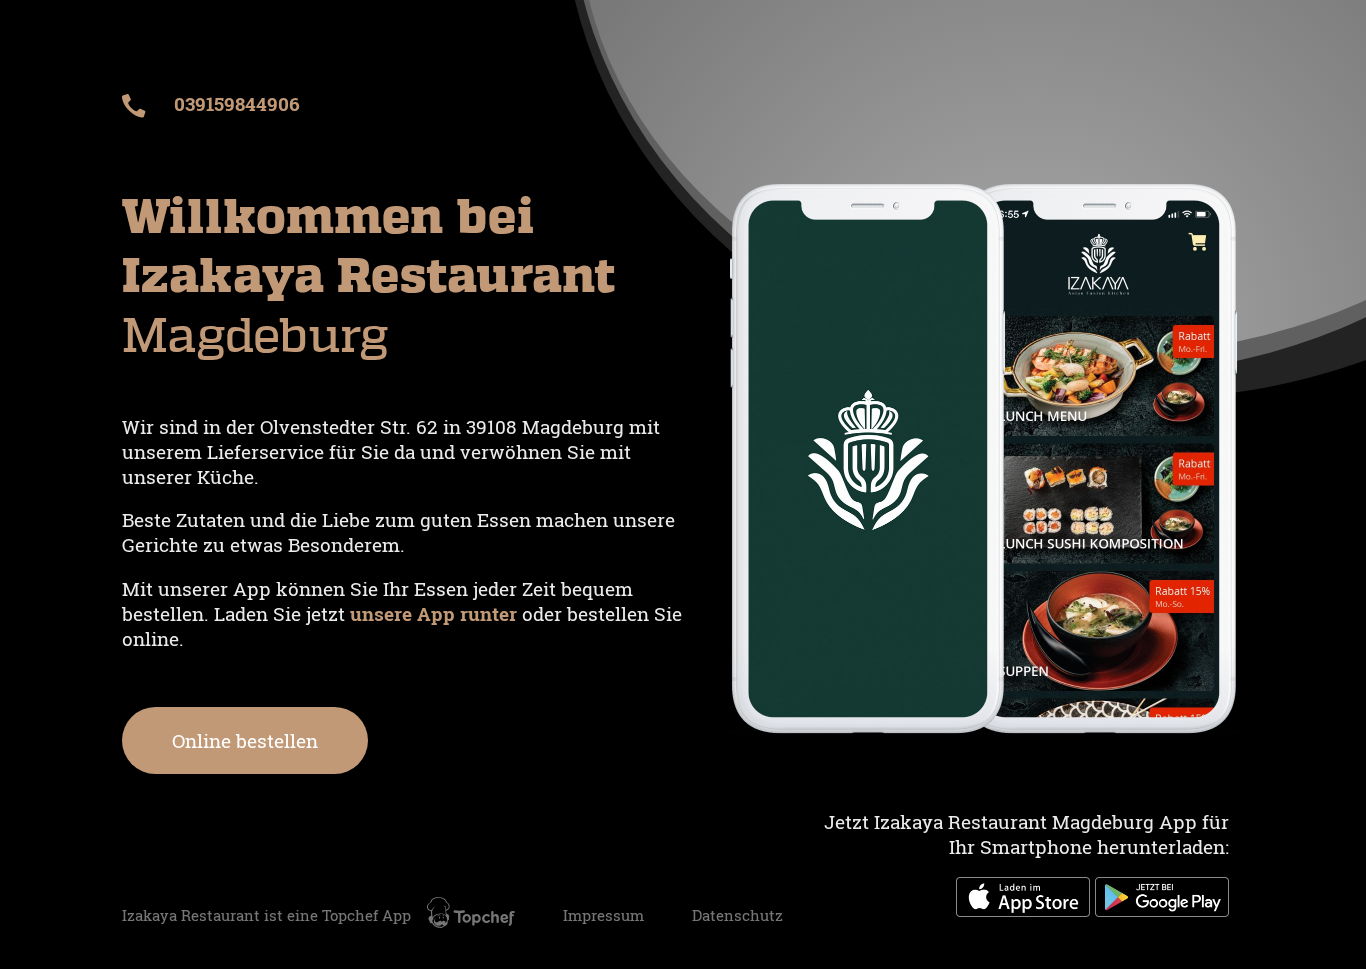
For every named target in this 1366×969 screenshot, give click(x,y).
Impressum (603, 915)
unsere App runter (436, 613)
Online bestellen (245, 740)
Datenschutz (737, 915)
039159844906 (234, 103)
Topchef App (368, 915)
